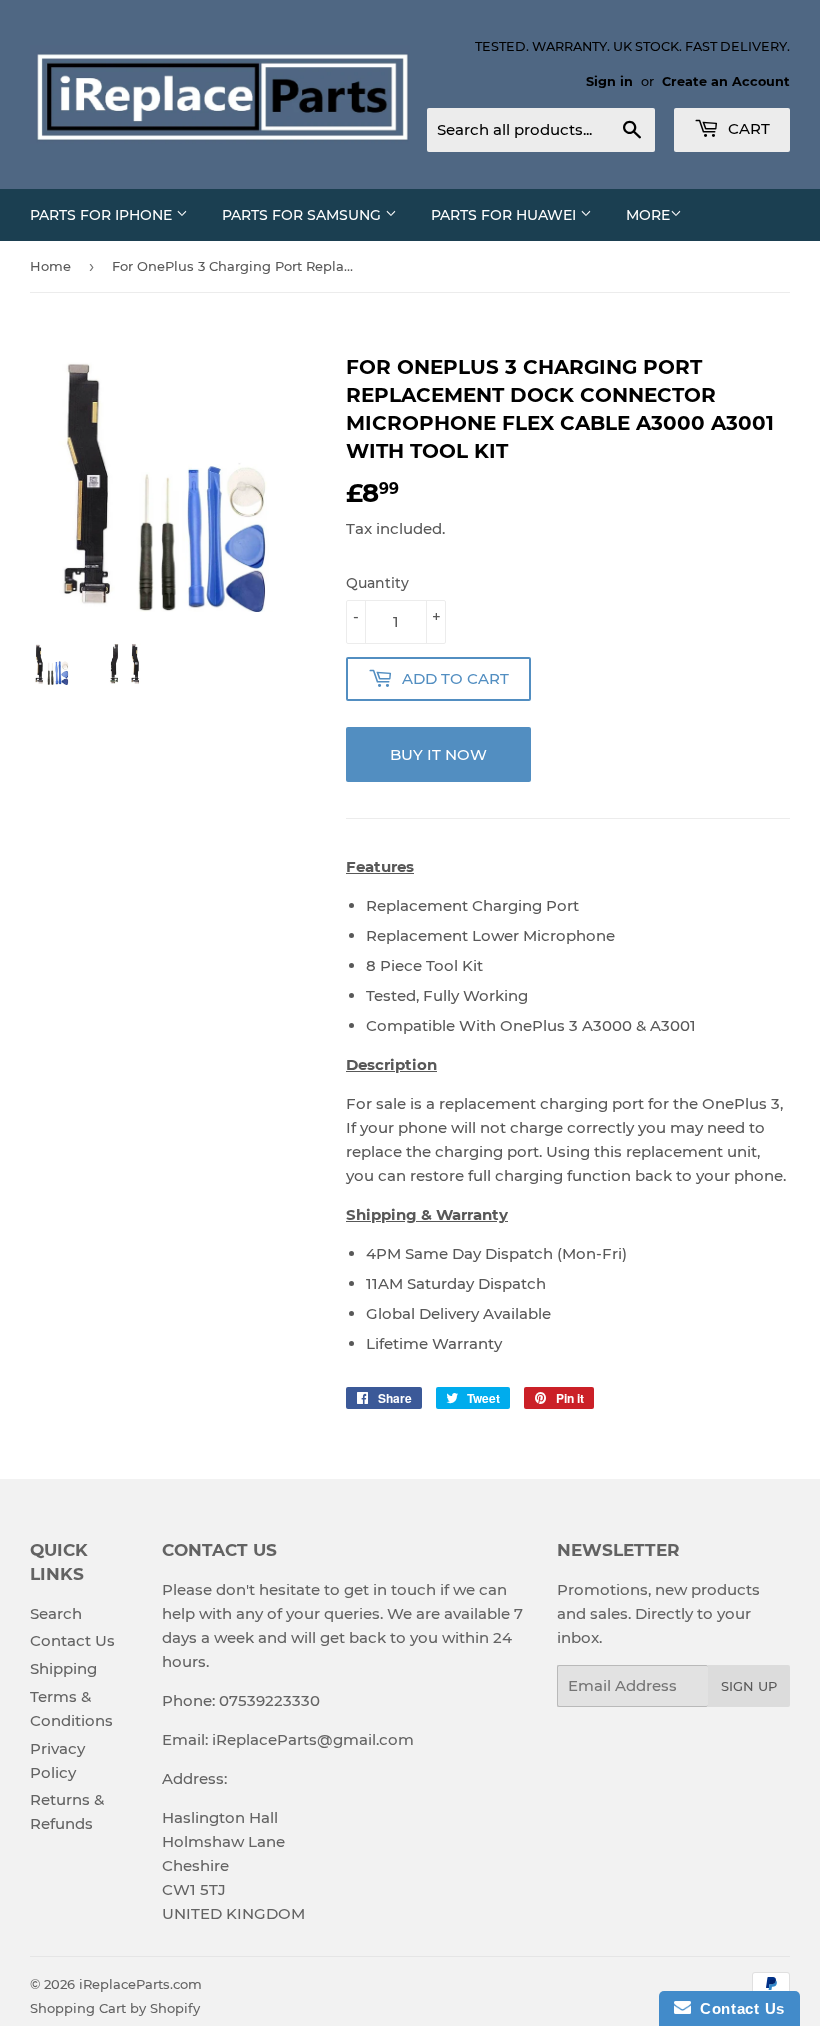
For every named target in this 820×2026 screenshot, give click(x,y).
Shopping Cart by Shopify (115, 2008)
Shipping (63, 1668)
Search (56, 1613)
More (648, 215)
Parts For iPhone (103, 215)
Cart (747, 128)
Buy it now (438, 754)
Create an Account (726, 81)
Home (50, 266)
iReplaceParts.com (140, 1984)
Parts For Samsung (303, 215)
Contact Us (72, 1640)
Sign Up (749, 1686)
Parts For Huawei (505, 215)
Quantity (377, 583)
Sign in (609, 81)
